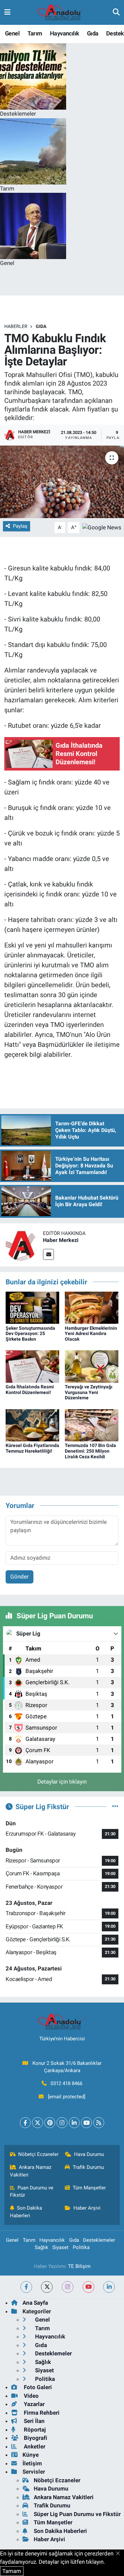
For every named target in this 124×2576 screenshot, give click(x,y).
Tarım (35, 33)
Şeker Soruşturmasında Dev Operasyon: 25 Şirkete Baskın (30, 1334)
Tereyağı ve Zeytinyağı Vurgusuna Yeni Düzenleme (89, 1392)
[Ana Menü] (7, 12)
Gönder (20, 1577)
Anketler (34, 2446)
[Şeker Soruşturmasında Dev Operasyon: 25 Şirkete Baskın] (32, 1307)
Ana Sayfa (35, 2303)
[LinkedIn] (74, 2123)
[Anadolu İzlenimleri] (62, 13)
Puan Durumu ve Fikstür (32, 2191)
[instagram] (68, 2287)
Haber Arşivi (87, 2208)
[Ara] (116, 12)
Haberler (16, 326)
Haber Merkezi (61, 1240)
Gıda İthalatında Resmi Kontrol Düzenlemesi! (30, 1390)
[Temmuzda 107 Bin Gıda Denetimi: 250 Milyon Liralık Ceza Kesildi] (92, 1425)
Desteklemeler (99, 2240)
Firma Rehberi (41, 2413)
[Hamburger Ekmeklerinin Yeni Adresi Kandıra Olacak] (92, 1307)
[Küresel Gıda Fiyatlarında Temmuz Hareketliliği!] (32, 1425)
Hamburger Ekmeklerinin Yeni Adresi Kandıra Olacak (91, 1334)
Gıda (93, 33)
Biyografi (35, 2438)
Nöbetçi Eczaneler (38, 2154)
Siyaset (60, 2247)
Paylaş (20, 526)
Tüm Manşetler (89, 2188)
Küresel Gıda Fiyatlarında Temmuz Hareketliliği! (32, 1448)
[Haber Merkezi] (21, 1244)
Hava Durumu (89, 2154)
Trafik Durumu (88, 2167)
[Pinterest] (50, 2123)
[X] (38, 2123)
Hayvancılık (64, 33)
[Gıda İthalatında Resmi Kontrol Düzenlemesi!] (32, 1366)
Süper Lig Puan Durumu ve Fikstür (77, 2514)
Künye (31, 2455)
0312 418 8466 (66, 2083)
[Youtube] (86, 2123)
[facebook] (26, 2287)
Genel (12, 33)
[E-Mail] (48, 1254)
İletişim (32, 2463)
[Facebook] (25, 2123)
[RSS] (99, 2123)
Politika (81, 2247)
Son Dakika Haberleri (26, 2212)
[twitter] (47, 2287)
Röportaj (34, 2430)
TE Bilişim (79, 2266)
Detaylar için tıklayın (62, 1782)
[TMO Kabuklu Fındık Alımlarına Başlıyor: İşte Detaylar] (62, 482)
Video (31, 2396)
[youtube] (88, 2287)
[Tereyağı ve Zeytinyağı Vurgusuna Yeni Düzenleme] (92, 1366)
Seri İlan (34, 2421)
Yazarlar (34, 2404)
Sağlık (41, 2247)
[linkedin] (109, 2287)
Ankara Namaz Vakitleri (31, 2171)
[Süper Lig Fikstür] (115, 1806)
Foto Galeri (37, 2387)
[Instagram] (62, 2123)
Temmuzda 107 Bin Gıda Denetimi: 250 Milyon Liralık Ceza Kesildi (90, 1451)
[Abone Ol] (102, 527)
